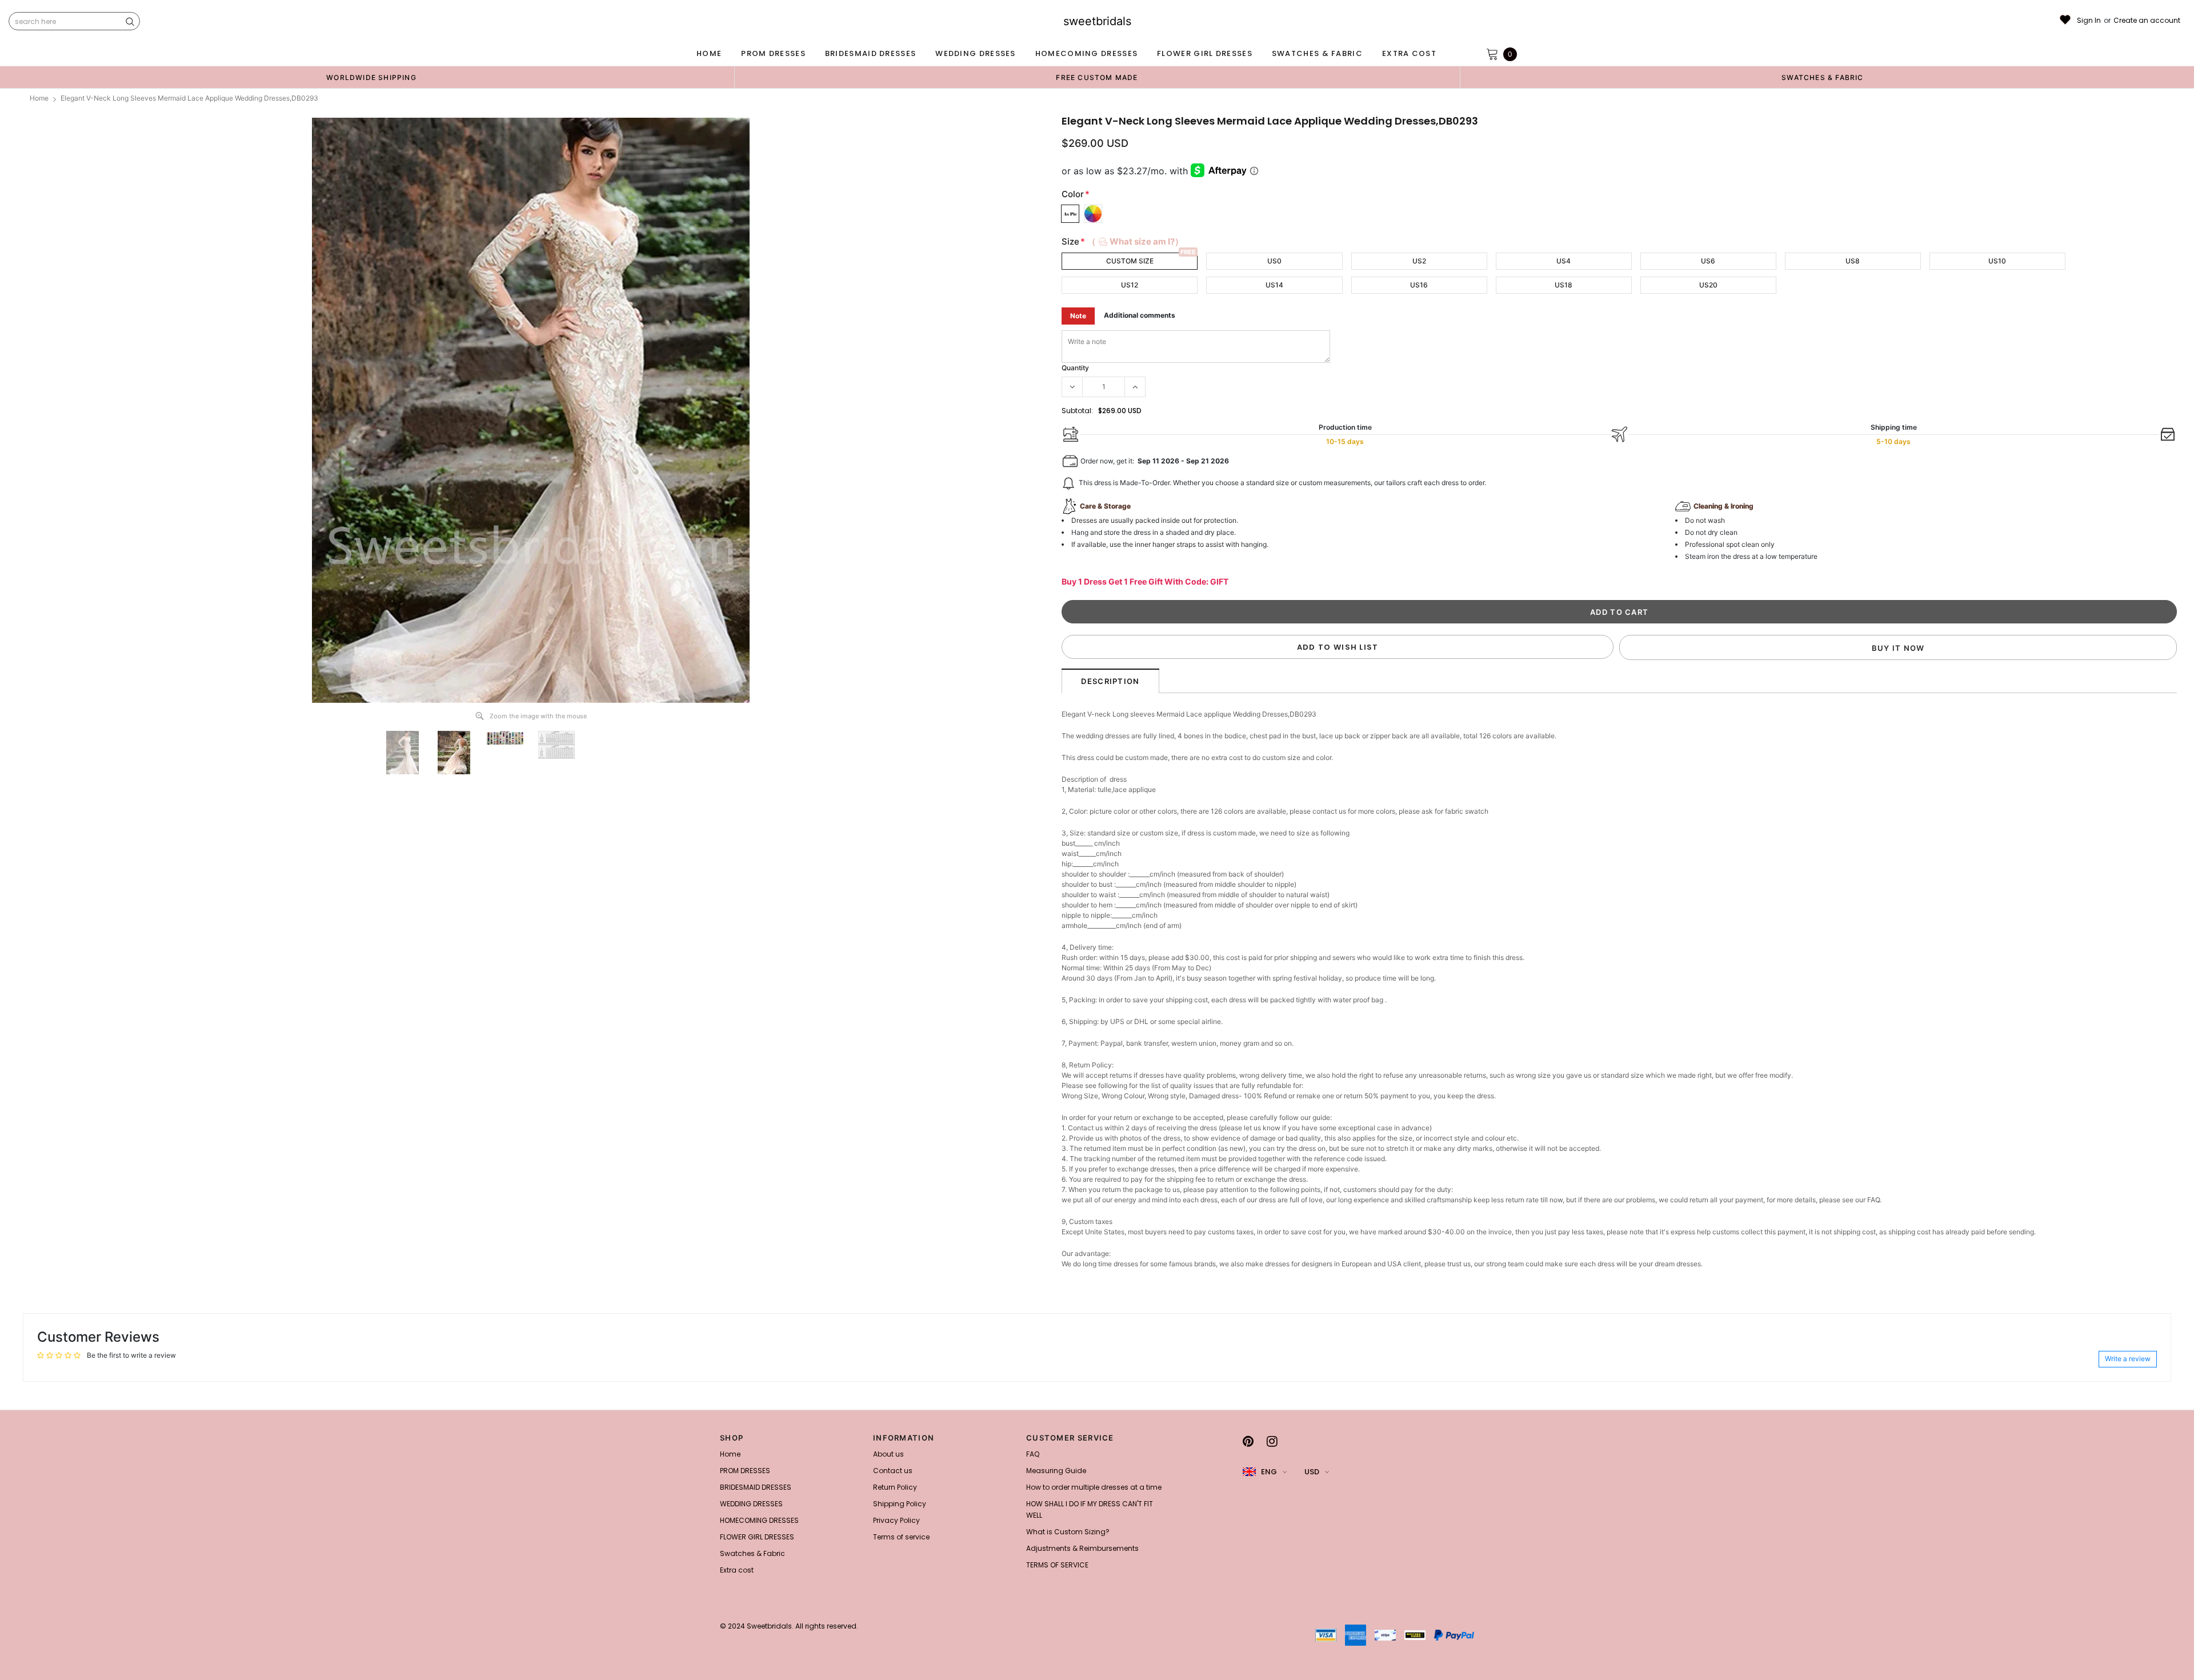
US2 (1419, 261)
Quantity (1075, 368)
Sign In (2089, 21)
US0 (1274, 261)
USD (1312, 1472)
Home (39, 98)
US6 (1708, 261)
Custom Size (1130, 261)
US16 (1419, 285)
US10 (1997, 261)
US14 (1274, 285)
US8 (1853, 261)
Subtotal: (1077, 411)
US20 (1708, 285)
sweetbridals (1097, 21)
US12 (1130, 285)
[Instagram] (1272, 1441)
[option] (371, 77)
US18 (1564, 285)
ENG (1269, 1472)
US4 (1564, 261)
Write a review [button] (2128, 1359)
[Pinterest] (1248, 1441)
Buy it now (1898, 648)
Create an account (2147, 21)
